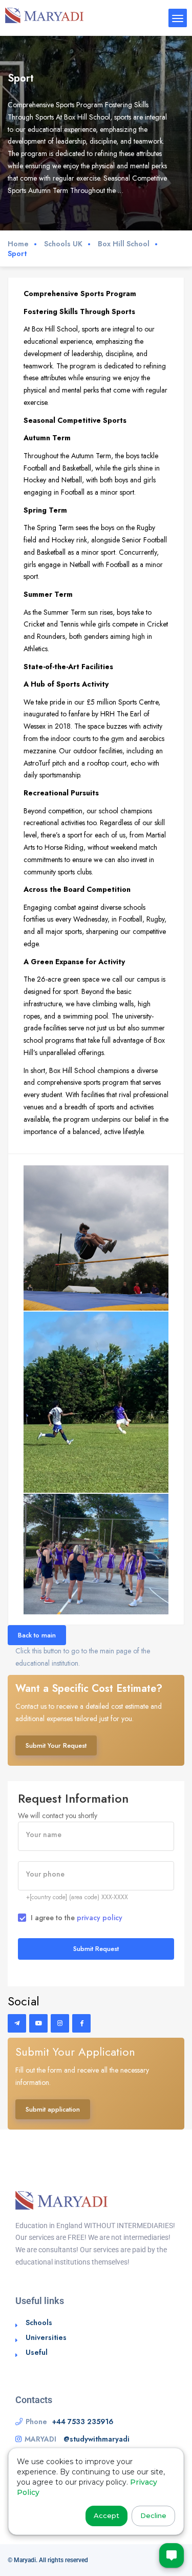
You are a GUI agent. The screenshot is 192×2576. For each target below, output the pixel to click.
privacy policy (100, 1918)
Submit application (53, 2109)
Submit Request (96, 1949)
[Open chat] (172, 2555)
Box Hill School (124, 244)
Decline (153, 2515)
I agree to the (77, 1918)
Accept (106, 2515)
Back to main (37, 1635)
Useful (37, 2352)
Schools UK (63, 244)
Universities (46, 2337)
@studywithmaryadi (97, 2439)
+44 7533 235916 (83, 2422)
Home (18, 244)
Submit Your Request (56, 1745)
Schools (39, 2323)
